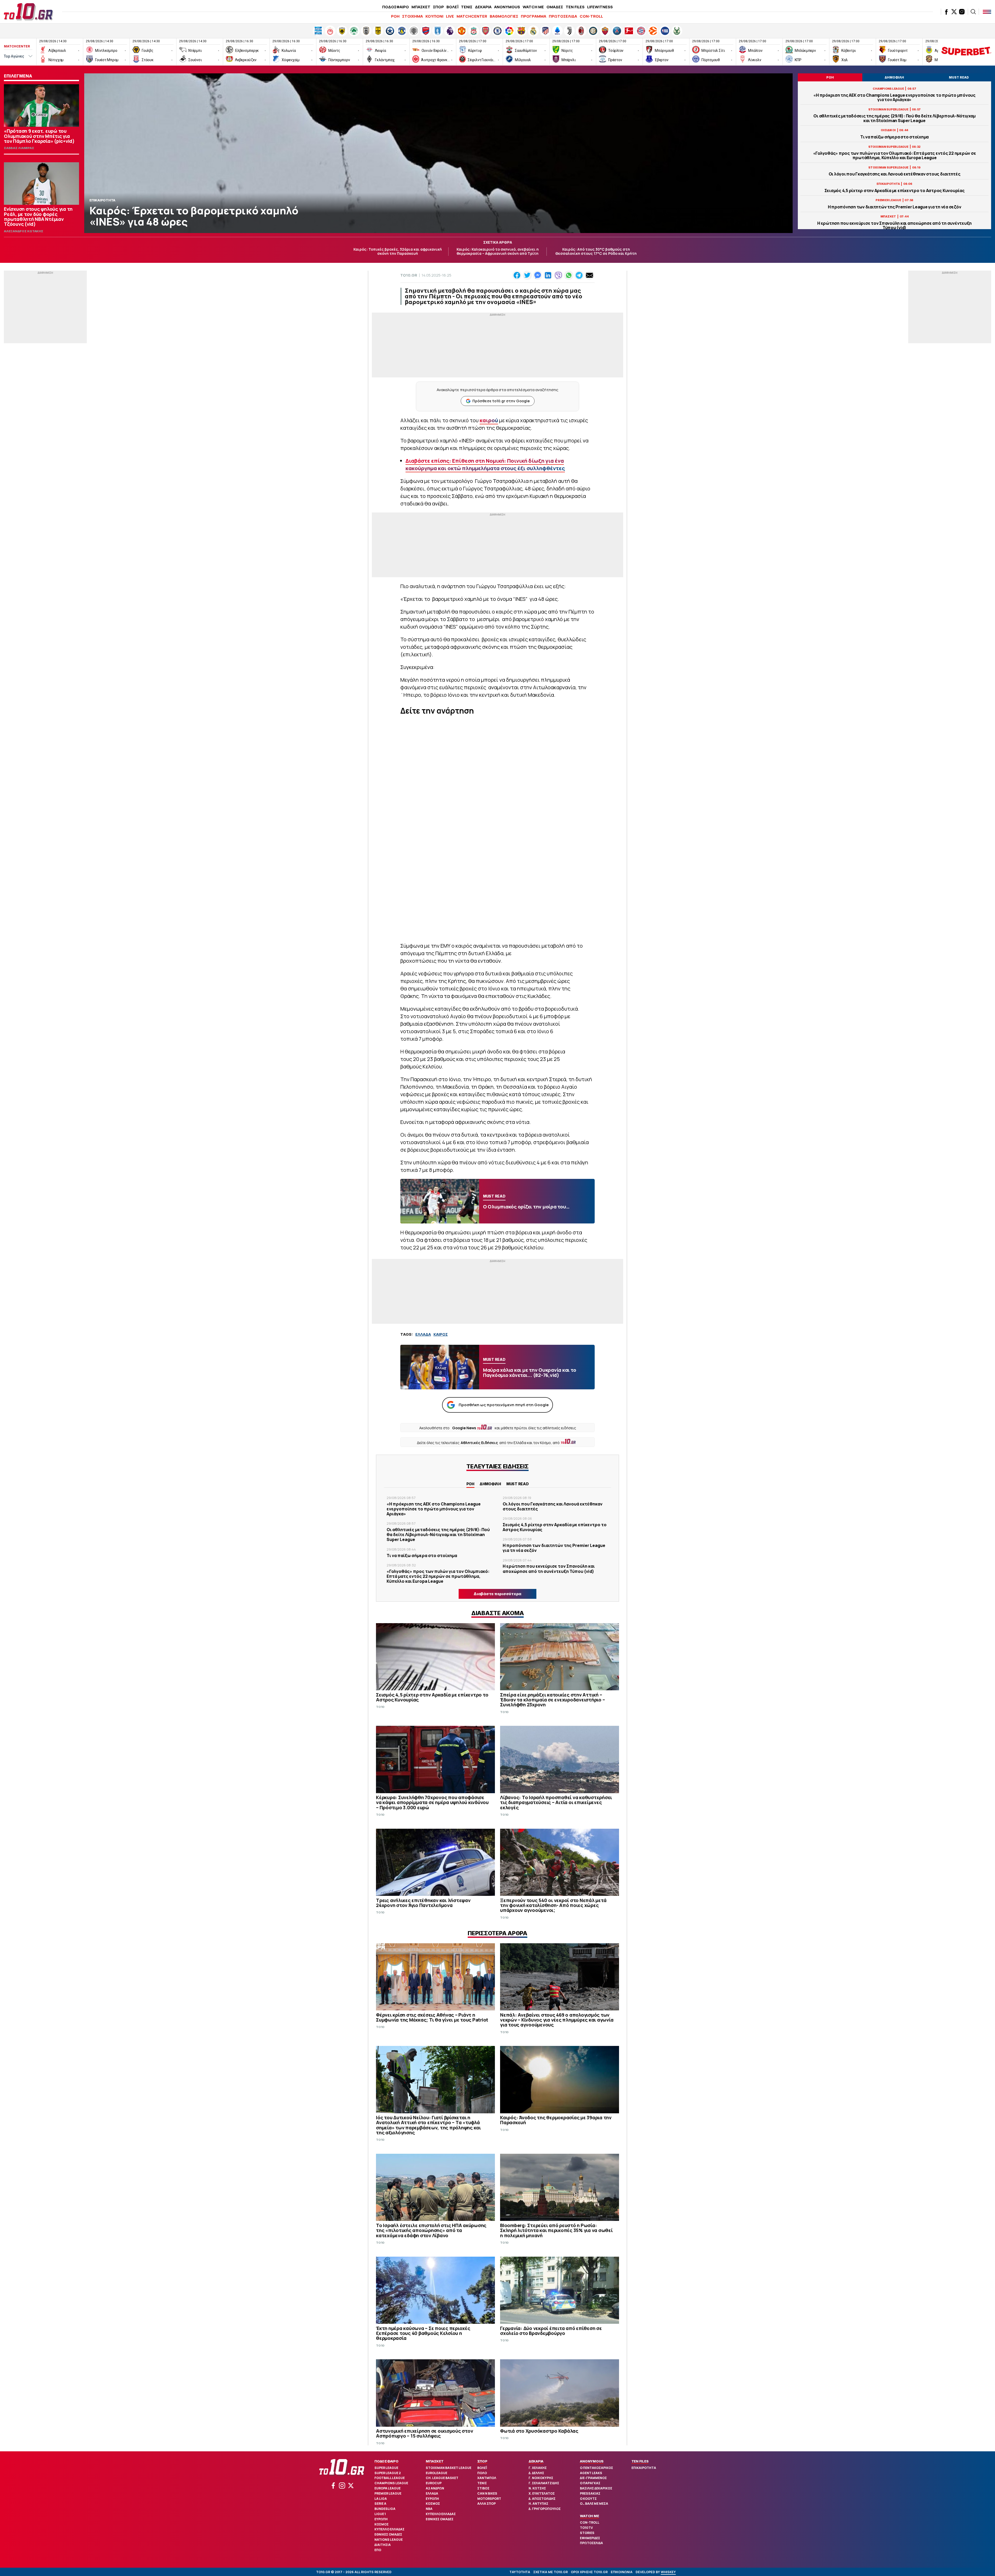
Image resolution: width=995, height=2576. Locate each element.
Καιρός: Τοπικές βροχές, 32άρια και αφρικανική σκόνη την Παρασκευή (398, 251)
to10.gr (409, 275)
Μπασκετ (435, 2461)
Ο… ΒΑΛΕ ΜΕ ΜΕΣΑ (594, 2504)
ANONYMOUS (507, 7)
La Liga (381, 2499)
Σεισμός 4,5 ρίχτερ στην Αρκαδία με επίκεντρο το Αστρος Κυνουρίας (895, 191)
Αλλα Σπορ (486, 2504)
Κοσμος (382, 2524)
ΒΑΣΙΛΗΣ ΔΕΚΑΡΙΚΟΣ (596, 2488)
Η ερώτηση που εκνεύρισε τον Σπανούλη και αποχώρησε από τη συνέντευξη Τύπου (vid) (894, 226)
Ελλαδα (432, 2493)
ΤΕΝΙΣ (467, 7)
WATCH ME (533, 7)
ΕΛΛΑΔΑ (423, 1334)
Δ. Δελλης (536, 2473)
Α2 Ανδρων (435, 2488)
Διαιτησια (383, 2545)
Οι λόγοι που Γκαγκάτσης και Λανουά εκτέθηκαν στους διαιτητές (895, 174)
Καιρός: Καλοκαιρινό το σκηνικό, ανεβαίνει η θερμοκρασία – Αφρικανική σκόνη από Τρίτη (498, 251)
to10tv (586, 2528)
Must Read (518, 1484)
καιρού (489, 420)
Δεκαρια (536, 2461)
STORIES (587, 2533)
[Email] (589, 275)
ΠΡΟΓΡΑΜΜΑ (534, 16)
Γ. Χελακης (538, 2468)
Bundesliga (385, 2509)
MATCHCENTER (472, 16)
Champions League (391, 2483)
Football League (390, 2478)
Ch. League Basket (442, 2478)
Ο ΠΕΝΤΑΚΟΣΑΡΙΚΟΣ (596, 2468)
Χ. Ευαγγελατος (542, 2493)
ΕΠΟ (378, 2550)
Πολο (482, 2473)
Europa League (388, 2488)
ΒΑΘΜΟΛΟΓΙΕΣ (504, 16)
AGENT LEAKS (591, 2473)
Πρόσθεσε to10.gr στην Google (501, 401)
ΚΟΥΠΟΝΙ (434, 16)
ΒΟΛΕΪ (452, 7)
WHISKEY (668, 2572)
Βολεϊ (482, 2468)
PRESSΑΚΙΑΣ (590, 2493)
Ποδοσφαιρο (386, 2461)
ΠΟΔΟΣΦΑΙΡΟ (396, 7)
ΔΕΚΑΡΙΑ (483, 7)
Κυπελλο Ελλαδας (389, 2529)
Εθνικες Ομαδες (388, 2534)
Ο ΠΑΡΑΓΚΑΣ (590, 2483)
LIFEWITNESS (600, 7)
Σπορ (482, 2461)
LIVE (450, 16)
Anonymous (592, 2461)
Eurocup (434, 2483)
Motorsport (489, 2499)
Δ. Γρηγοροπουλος (545, 2509)
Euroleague (436, 2473)
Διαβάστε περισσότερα (497, 1594)
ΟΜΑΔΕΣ (555, 7)
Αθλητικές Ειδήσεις (479, 1443)
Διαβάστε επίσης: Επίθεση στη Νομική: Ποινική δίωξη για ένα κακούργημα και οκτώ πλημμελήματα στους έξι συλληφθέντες (485, 464)
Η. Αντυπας (538, 2504)
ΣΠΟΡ (438, 7)
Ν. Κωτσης (537, 2488)
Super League (386, 2468)
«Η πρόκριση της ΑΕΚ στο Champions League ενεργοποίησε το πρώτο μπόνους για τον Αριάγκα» (894, 97)
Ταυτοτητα (520, 2572)
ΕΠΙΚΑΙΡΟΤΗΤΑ (644, 2468)
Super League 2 (388, 2473)
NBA (429, 2509)
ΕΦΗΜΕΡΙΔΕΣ (590, 2538)
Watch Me (589, 2516)
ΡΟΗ (395, 16)
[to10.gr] (29, 12)
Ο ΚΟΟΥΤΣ (588, 2499)
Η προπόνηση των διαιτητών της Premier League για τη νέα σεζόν (895, 207)
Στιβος (483, 2488)
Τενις (482, 2483)
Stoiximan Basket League (449, 2468)
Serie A (380, 2504)
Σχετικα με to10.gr (550, 2572)
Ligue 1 (380, 2514)
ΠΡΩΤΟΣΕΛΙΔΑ (563, 16)
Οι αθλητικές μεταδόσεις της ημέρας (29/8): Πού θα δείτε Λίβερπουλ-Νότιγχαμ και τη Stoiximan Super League (894, 118)
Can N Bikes (487, 2493)
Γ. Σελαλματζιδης (544, 2483)
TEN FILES (575, 7)
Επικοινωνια (622, 2572)
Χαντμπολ (487, 2478)
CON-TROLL (591, 16)
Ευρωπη (381, 2519)
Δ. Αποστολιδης (542, 2499)
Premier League (388, 2493)
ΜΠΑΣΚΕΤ (421, 7)
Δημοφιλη (490, 1484)
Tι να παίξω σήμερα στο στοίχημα (894, 137)
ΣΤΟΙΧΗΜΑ (413, 16)
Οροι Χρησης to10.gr (589, 2572)
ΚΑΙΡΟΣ (441, 1334)
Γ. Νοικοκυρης (541, 2478)
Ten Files (640, 2461)
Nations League (389, 2540)
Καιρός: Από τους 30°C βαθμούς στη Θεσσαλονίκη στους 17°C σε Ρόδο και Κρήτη (596, 251)
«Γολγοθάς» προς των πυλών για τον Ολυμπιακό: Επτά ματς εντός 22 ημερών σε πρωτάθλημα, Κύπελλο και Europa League (895, 156)
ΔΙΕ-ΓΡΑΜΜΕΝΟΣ (593, 2478)
